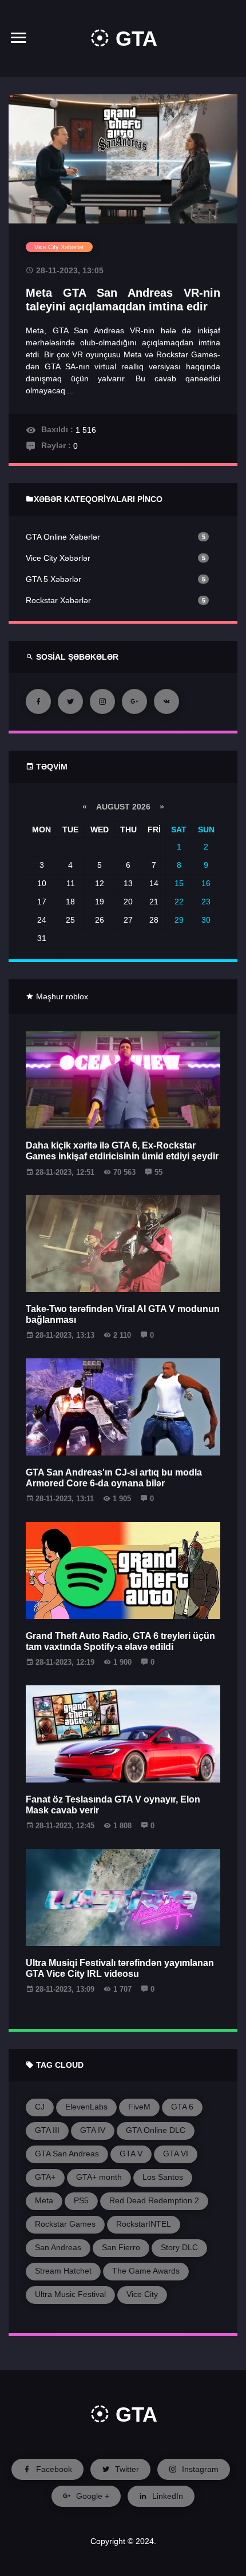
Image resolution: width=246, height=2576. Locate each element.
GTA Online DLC (156, 2130)
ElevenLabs (86, 2107)
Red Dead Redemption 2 (154, 2200)
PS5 (81, 2200)
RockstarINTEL (144, 2224)
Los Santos (163, 2177)
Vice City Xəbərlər (58, 558)
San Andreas (58, 2247)
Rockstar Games (65, 2224)
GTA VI (176, 2154)
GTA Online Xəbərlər (63, 537)
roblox (77, 996)
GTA (134, 39)
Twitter (126, 2469)
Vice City (142, 2294)
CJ (40, 2107)
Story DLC (179, 2247)
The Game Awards (146, 2271)
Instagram (199, 2469)
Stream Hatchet (63, 2271)
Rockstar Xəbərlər (58, 600)
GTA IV (93, 2130)
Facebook (53, 2469)
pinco (150, 499)
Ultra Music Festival (70, 2294)
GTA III (47, 2130)
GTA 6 (182, 2107)
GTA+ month (99, 2177)
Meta (44, 2200)
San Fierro (121, 2247)
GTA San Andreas (67, 2154)
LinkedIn (166, 2496)
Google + (92, 2496)
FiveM (139, 2107)
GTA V (131, 2154)
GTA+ (45, 2177)
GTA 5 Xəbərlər (53, 579)
